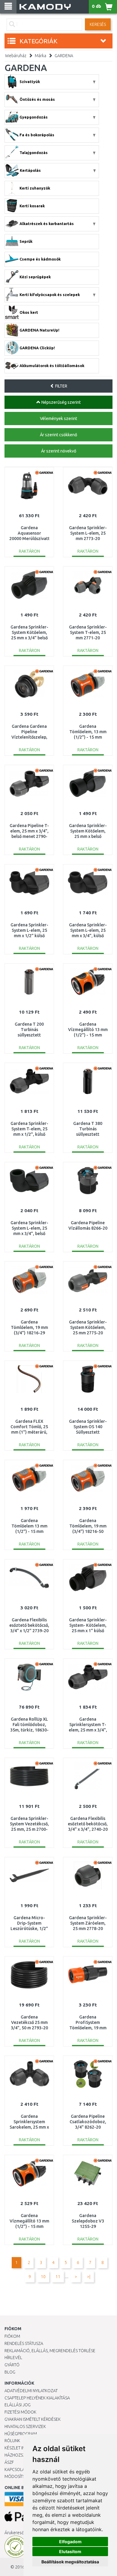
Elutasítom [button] (70, 2551)
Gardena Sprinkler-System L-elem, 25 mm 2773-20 (88, 533)
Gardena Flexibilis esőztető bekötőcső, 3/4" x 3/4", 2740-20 (88, 1824)
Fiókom (12, 2336)
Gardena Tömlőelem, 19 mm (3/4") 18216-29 (29, 1327)
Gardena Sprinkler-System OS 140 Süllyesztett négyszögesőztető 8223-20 (88, 1432)
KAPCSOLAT (16, 2469)
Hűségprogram (21, 2434)
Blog (10, 2372)
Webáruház (16, 56)
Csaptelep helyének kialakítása (37, 2398)
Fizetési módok (20, 2412)
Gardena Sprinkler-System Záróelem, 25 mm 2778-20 (88, 1923)
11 (58, 2277)
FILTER (61, 386)
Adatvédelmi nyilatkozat (31, 2391)
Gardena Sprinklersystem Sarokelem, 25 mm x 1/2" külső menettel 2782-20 (29, 2127)
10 (43, 2277)
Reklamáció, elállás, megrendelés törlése (50, 2351)
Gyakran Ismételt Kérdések (33, 2419)
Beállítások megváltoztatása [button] (70, 2562)
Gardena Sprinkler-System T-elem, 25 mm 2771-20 (88, 632)
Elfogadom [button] (70, 2542)
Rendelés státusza (24, 2343)
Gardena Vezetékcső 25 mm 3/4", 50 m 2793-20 (29, 2022)
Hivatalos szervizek (25, 2426)
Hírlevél (13, 2358)
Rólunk (12, 2441)
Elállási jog (18, 2405)
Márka (40, 56)
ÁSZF (9, 2462)
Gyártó (12, 2365)
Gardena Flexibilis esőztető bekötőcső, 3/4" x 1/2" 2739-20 (29, 1625)
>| (89, 2277)
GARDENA (64, 56)
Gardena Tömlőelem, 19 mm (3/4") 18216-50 (88, 1526)
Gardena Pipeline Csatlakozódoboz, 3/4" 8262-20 (88, 2122)
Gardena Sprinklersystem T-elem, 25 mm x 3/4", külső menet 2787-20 (88, 1730)
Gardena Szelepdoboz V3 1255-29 (88, 2221)
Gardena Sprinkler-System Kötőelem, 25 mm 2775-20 (88, 1327)
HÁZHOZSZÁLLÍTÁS (22, 2455)
